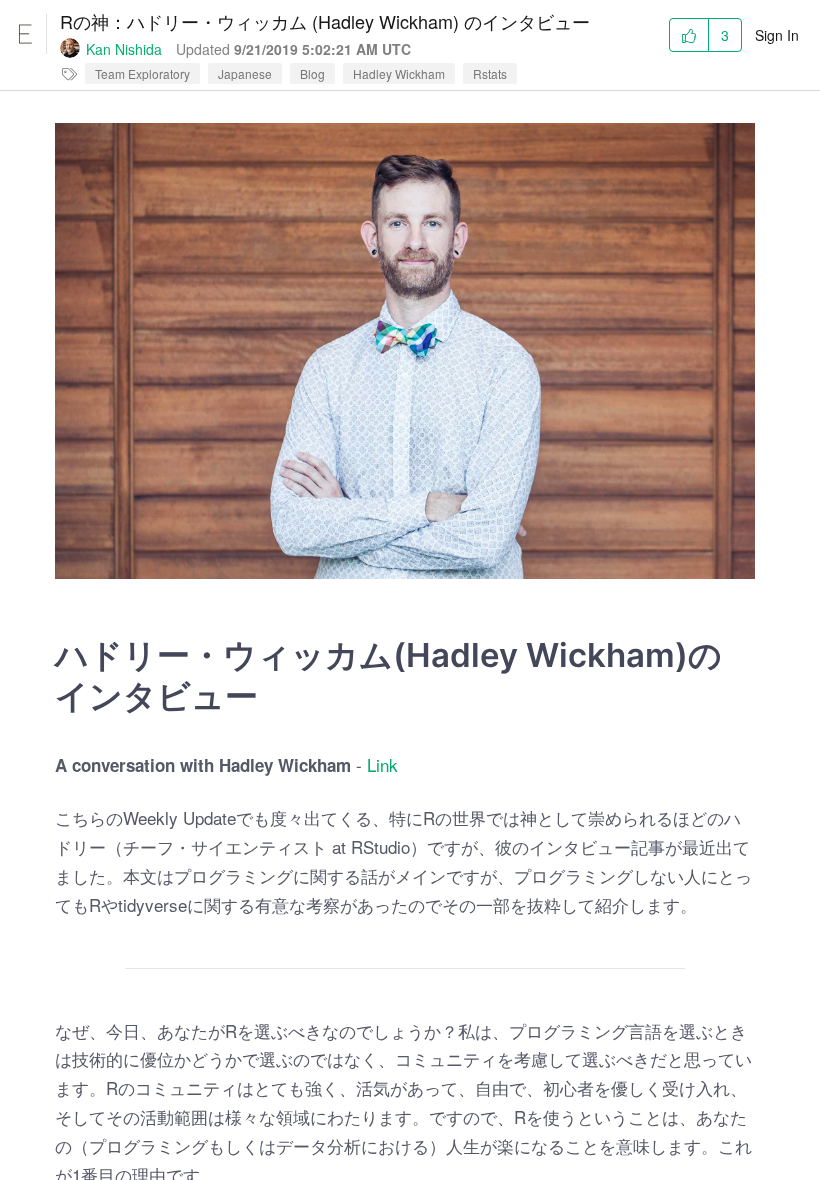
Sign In (777, 35)
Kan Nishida (124, 49)
